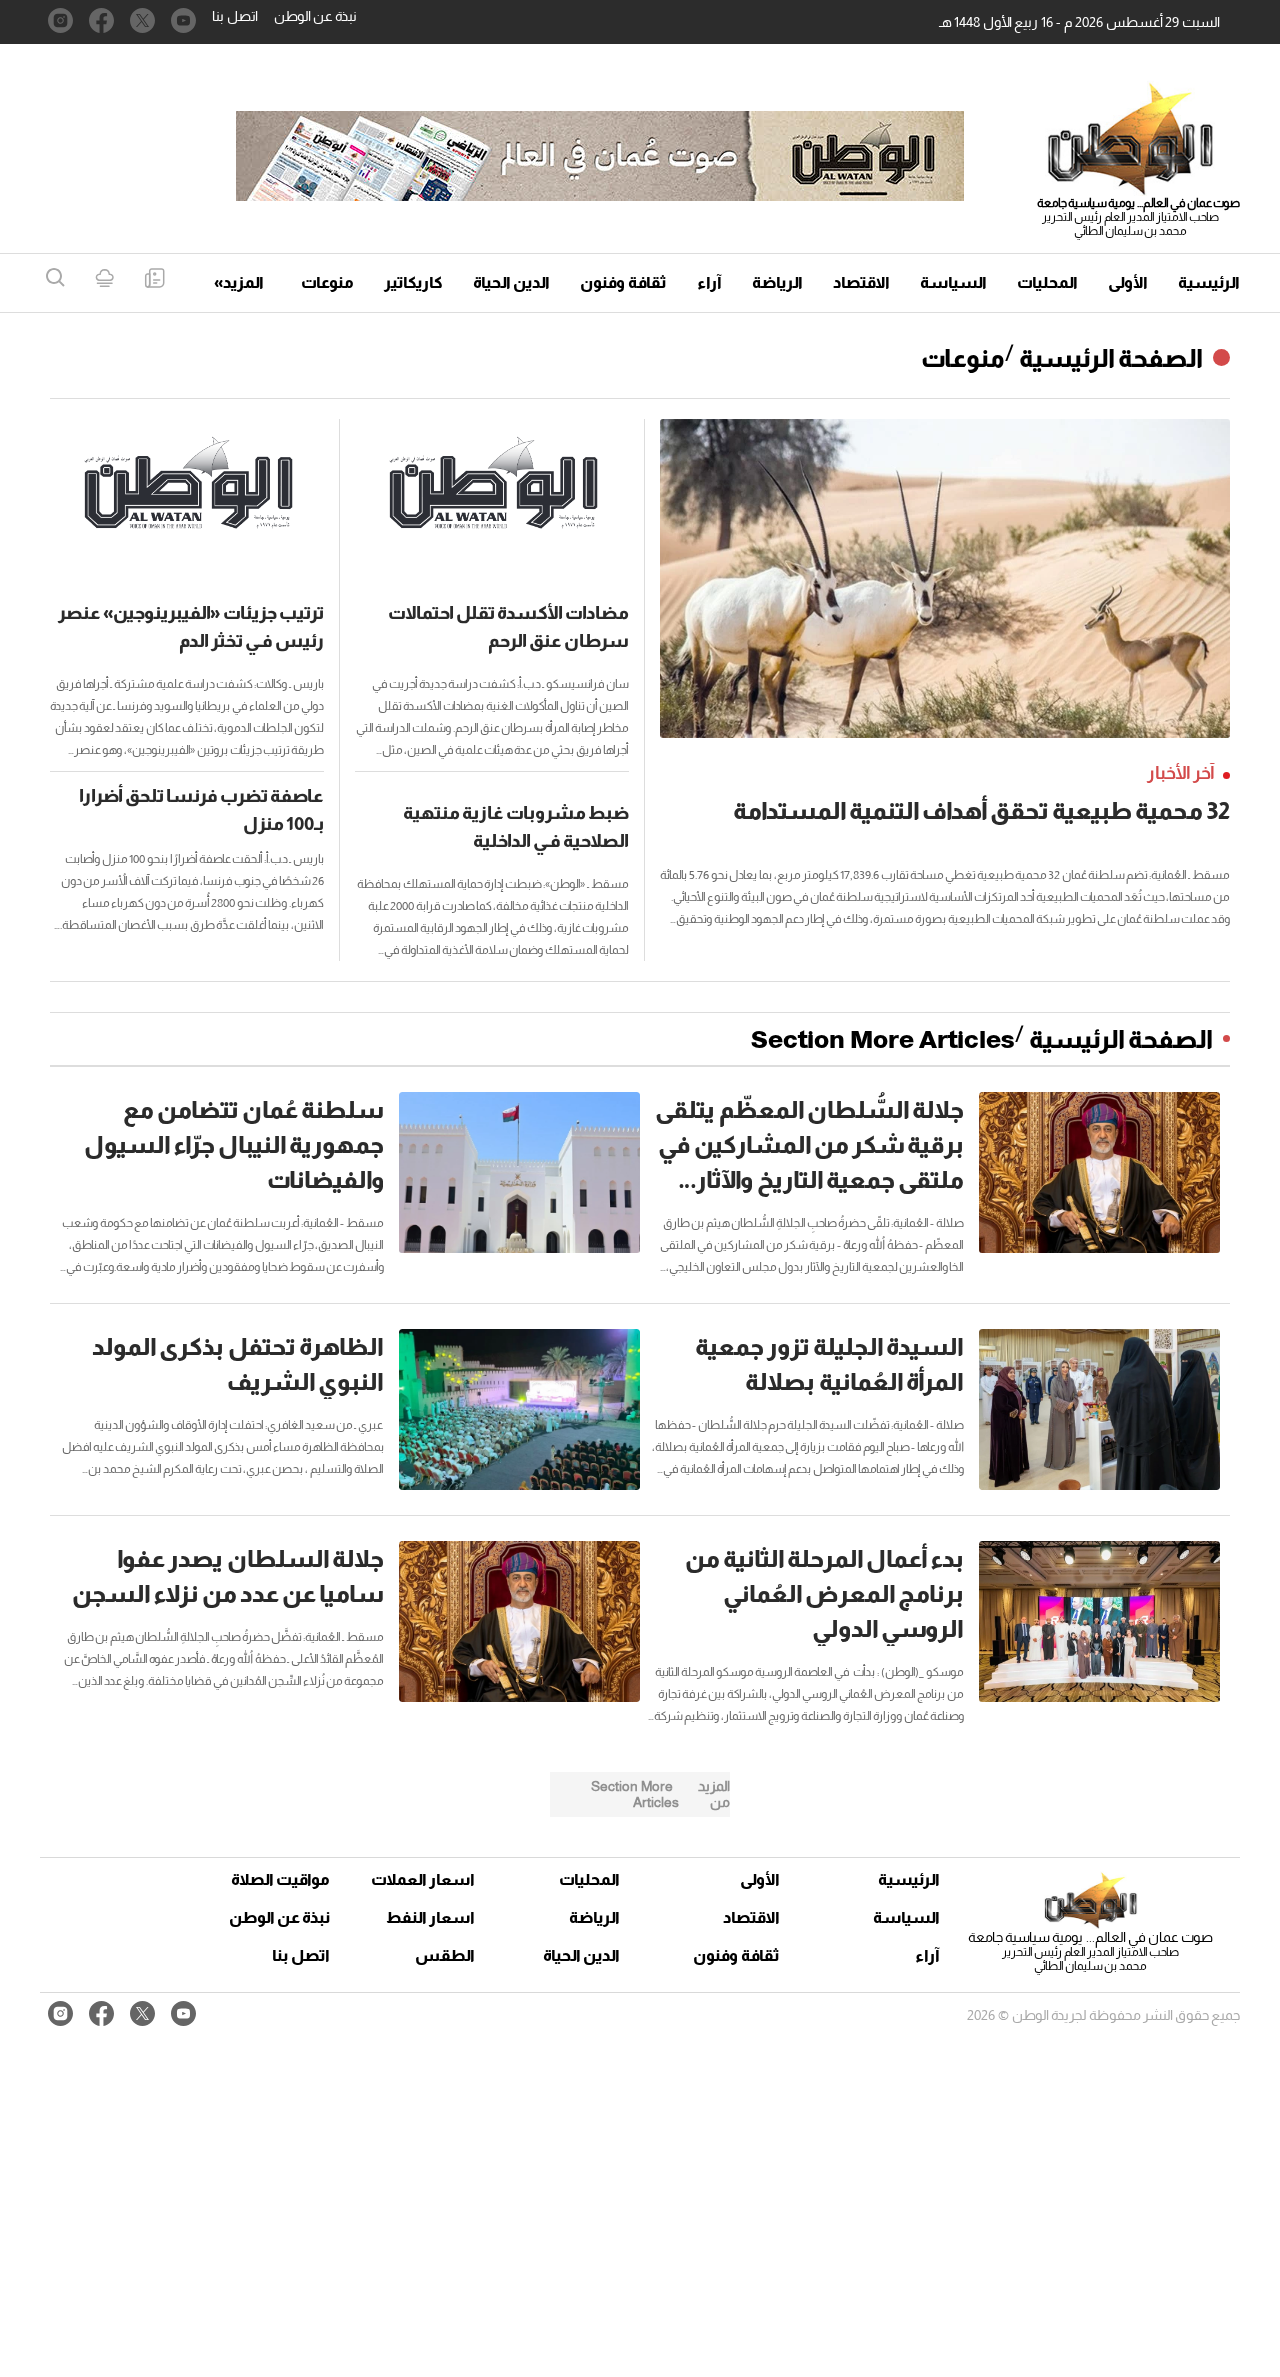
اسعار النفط (430, 1917)
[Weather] (104, 279)
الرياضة (777, 282)
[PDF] (154, 279)
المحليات (1047, 282)
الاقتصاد (861, 282)
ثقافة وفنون (623, 282)
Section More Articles (883, 1039)
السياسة (953, 282)
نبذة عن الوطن (315, 16)
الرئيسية (1209, 282)
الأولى (1128, 282)
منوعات (327, 282)
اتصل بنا (235, 16)
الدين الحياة (511, 282)
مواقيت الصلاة (280, 1879)
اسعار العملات (425, 1879)
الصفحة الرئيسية (1111, 358)
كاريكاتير (413, 282)
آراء (709, 282)
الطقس (445, 1955)
